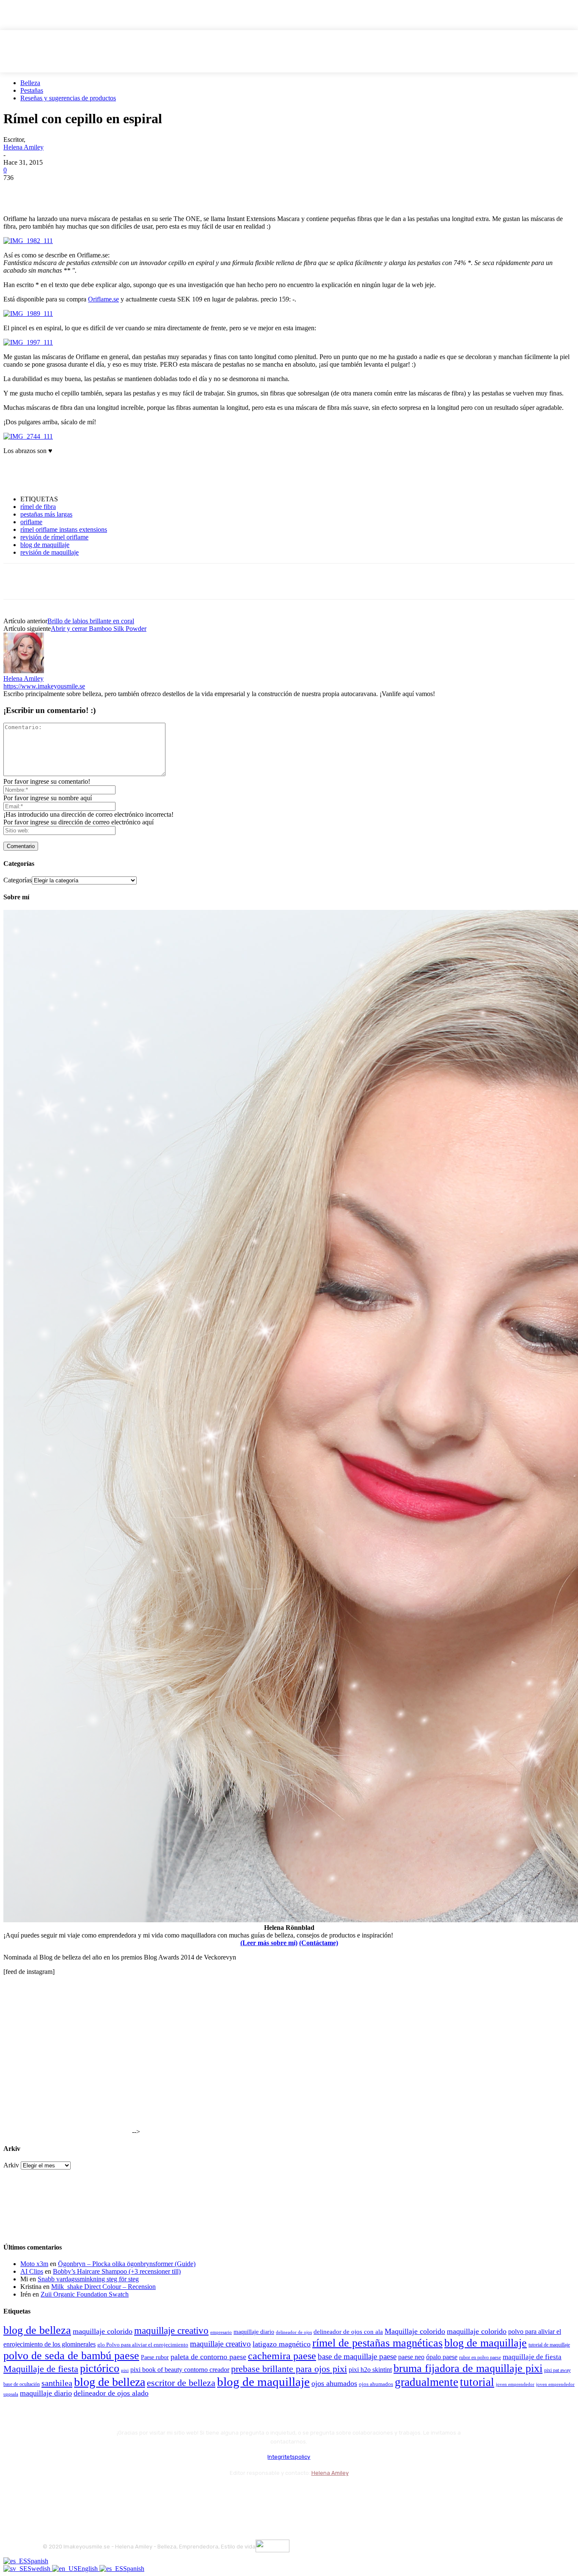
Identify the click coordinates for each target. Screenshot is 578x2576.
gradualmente (427, 2382)
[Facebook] (17, 191)
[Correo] (96, 2494)
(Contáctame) (319, 1943)
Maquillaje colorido (415, 2331)
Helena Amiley (23, 147)
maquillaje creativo (171, 2330)
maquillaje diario (254, 2332)
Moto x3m (34, 2264)
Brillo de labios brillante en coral (91, 621)
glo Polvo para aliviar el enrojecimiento (143, 2345)
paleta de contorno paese (208, 2357)
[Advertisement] (102, 474)
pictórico (100, 2368)
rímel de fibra (38, 507)
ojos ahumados (334, 2383)
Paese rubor (155, 2357)
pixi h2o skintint (370, 2370)
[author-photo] (24, 671)
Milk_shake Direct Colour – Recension (103, 2287)
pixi (125, 2370)
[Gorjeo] (48, 191)
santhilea (57, 2383)
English (88, 2569)
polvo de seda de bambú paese (71, 2356)
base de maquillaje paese (357, 2356)
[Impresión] (139, 191)
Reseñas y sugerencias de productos (68, 98)
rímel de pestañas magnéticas (377, 2343)
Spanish (38, 2561)
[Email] (109, 191)
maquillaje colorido (103, 2331)
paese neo (411, 2357)
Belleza (30, 83)
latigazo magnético (282, 2344)
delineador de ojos (294, 2332)
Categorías (18, 880)
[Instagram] (73, 2494)
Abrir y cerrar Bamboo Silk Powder (99, 629)
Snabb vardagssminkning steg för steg (88, 2279)
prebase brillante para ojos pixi (289, 2369)
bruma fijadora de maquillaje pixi (468, 2368)
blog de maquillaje (45, 545)
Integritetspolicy (289, 2457)
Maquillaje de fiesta (41, 2369)
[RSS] (119, 2494)
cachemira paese (282, 2356)
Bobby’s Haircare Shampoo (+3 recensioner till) (117, 2271)
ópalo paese (442, 2357)
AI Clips (32, 2271)
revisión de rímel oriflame (54, 537)
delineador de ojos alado (111, 2393)
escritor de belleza (181, 2383)
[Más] (170, 191)
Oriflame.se (103, 299)
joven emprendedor (515, 2384)
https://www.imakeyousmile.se (44, 686)
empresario (221, 2332)
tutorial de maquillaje (549, 2345)
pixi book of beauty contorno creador (180, 2370)
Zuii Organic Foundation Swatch (85, 2294)
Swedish (40, 2569)
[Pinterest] (78, 191)
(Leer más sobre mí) (269, 1943)
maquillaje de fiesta (532, 2357)
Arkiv (11, 2165)
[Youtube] (141, 2494)
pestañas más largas (46, 514)
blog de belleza (37, 2330)
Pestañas (32, 90)
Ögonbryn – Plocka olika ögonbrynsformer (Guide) (127, 2264)
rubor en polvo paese (480, 2358)
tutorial (477, 2382)
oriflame (31, 522)
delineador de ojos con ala (348, 2332)
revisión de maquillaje (50, 552)
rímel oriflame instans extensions (64, 529)
